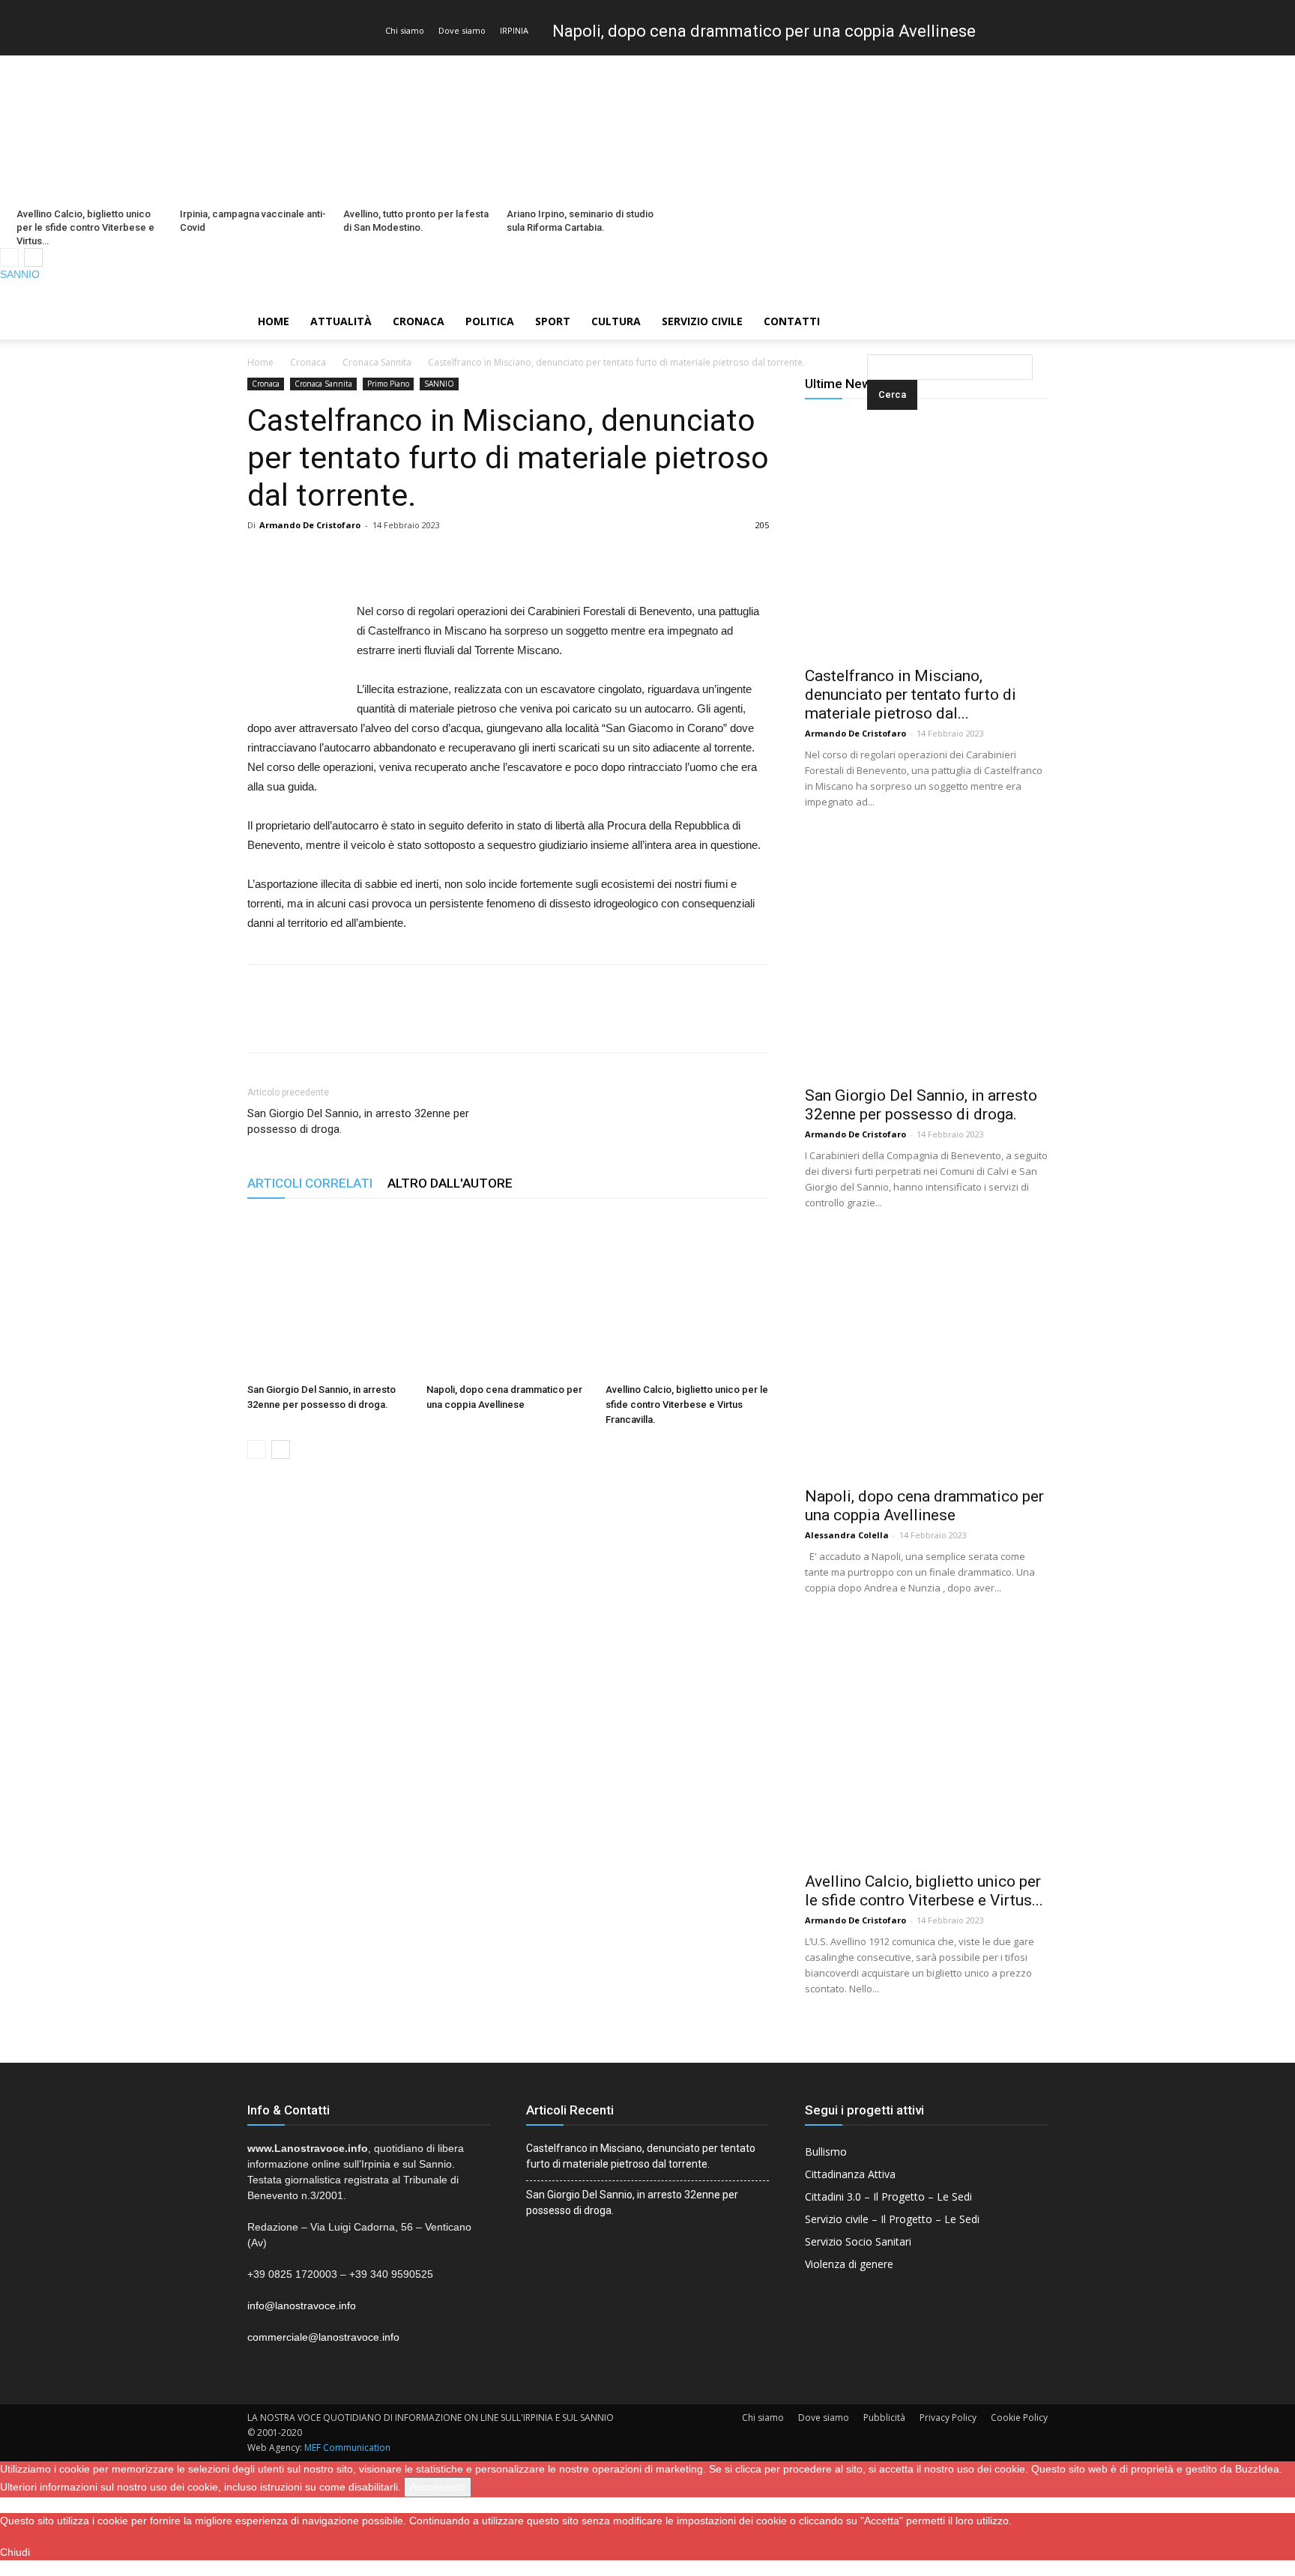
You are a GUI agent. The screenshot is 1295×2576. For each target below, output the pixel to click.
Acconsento (438, 2487)
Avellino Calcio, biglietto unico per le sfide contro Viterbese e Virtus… (85, 227)
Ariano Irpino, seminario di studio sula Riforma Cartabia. (580, 221)
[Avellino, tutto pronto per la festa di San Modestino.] (417, 129)
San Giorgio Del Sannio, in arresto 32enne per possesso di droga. (358, 1121)
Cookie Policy (1019, 2418)
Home (274, 321)
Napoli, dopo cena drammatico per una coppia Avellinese (764, 31)
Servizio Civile (702, 321)
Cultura (616, 321)
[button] (870, 323)
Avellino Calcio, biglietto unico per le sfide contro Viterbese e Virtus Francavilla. (687, 1405)
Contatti (792, 321)
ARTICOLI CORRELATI (310, 1183)
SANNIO (20, 274)
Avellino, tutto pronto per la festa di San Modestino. (416, 221)
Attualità (341, 321)
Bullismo (826, 2152)
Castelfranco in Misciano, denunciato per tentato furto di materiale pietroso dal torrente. (641, 2156)
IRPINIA (514, 30)
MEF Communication (347, 2447)
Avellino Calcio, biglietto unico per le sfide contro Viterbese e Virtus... (924, 1891)
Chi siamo (405, 30)
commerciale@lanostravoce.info (323, 2337)
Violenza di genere (849, 2264)
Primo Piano (388, 384)
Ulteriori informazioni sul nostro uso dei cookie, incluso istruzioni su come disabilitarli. (200, 2487)
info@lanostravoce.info (302, 2306)
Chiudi (15, 2552)
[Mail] (1258, 293)
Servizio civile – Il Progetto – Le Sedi (892, 2219)
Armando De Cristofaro (310, 525)
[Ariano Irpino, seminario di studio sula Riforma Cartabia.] (580, 129)
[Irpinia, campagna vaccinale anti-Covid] (253, 129)
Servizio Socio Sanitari (858, 2241)
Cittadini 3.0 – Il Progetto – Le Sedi (888, 2196)
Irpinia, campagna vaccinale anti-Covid (253, 221)
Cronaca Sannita (377, 362)
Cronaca (419, 321)
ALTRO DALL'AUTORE (450, 1183)
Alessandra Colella (847, 1535)
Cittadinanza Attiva (850, 2174)
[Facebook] (1233, 293)
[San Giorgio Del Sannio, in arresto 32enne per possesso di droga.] (329, 1295)
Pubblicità (884, 2418)
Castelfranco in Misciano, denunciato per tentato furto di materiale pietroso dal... (911, 695)
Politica (490, 321)
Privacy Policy (948, 2418)
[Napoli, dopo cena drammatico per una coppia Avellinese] (508, 1295)
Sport (553, 321)
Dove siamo (462, 30)
